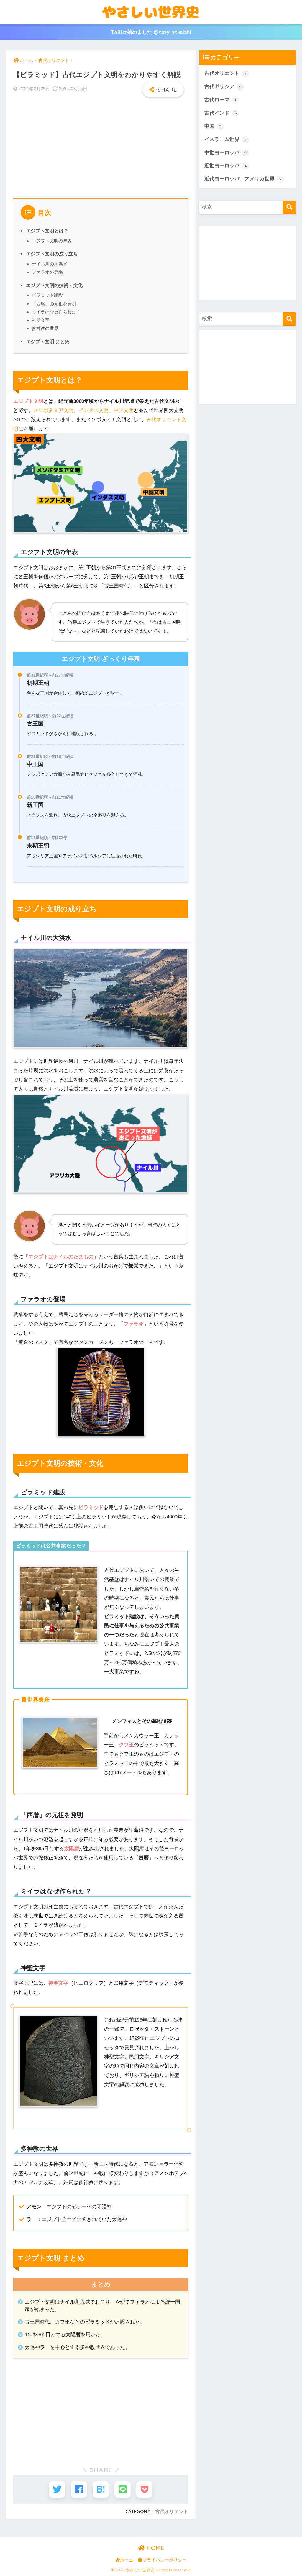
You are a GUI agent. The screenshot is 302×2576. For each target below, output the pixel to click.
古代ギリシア (223, 87)
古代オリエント (172, 2511)
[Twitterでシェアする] (57, 2489)
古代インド (221, 113)
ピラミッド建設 (47, 295)
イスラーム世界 (226, 139)
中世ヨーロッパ (226, 153)
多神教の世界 (45, 328)
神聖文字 (41, 320)
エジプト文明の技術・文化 (54, 285)
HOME (155, 2548)
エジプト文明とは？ (47, 231)
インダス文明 (93, 410)
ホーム (127, 2560)
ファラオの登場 (47, 272)
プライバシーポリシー (165, 2560)
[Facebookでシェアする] (79, 2489)
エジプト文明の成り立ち (52, 254)
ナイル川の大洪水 (50, 264)
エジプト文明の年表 (52, 241)
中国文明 (124, 410)
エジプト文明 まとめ (48, 342)
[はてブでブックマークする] (101, 2489)
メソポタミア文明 (53, 410)
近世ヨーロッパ (226, 166)
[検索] (289, 207)
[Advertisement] (101, 144)
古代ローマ (220, 100)
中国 (213, 126)
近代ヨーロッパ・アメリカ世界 (243, 179)
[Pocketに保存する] (144, 2489)
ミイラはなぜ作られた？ (56, 312)
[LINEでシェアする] (123, 2489)
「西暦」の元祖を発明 (54, 304)
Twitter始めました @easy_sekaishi (151, 32)
